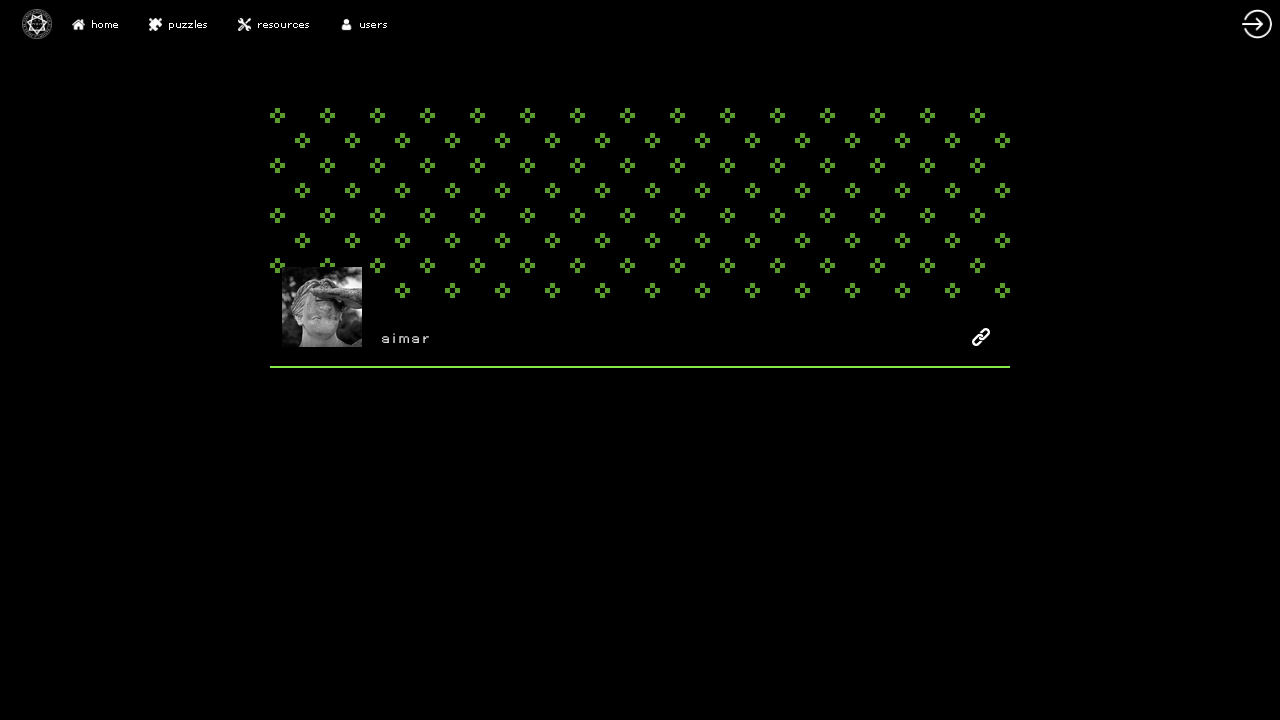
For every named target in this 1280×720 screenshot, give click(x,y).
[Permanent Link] (981, 337)
